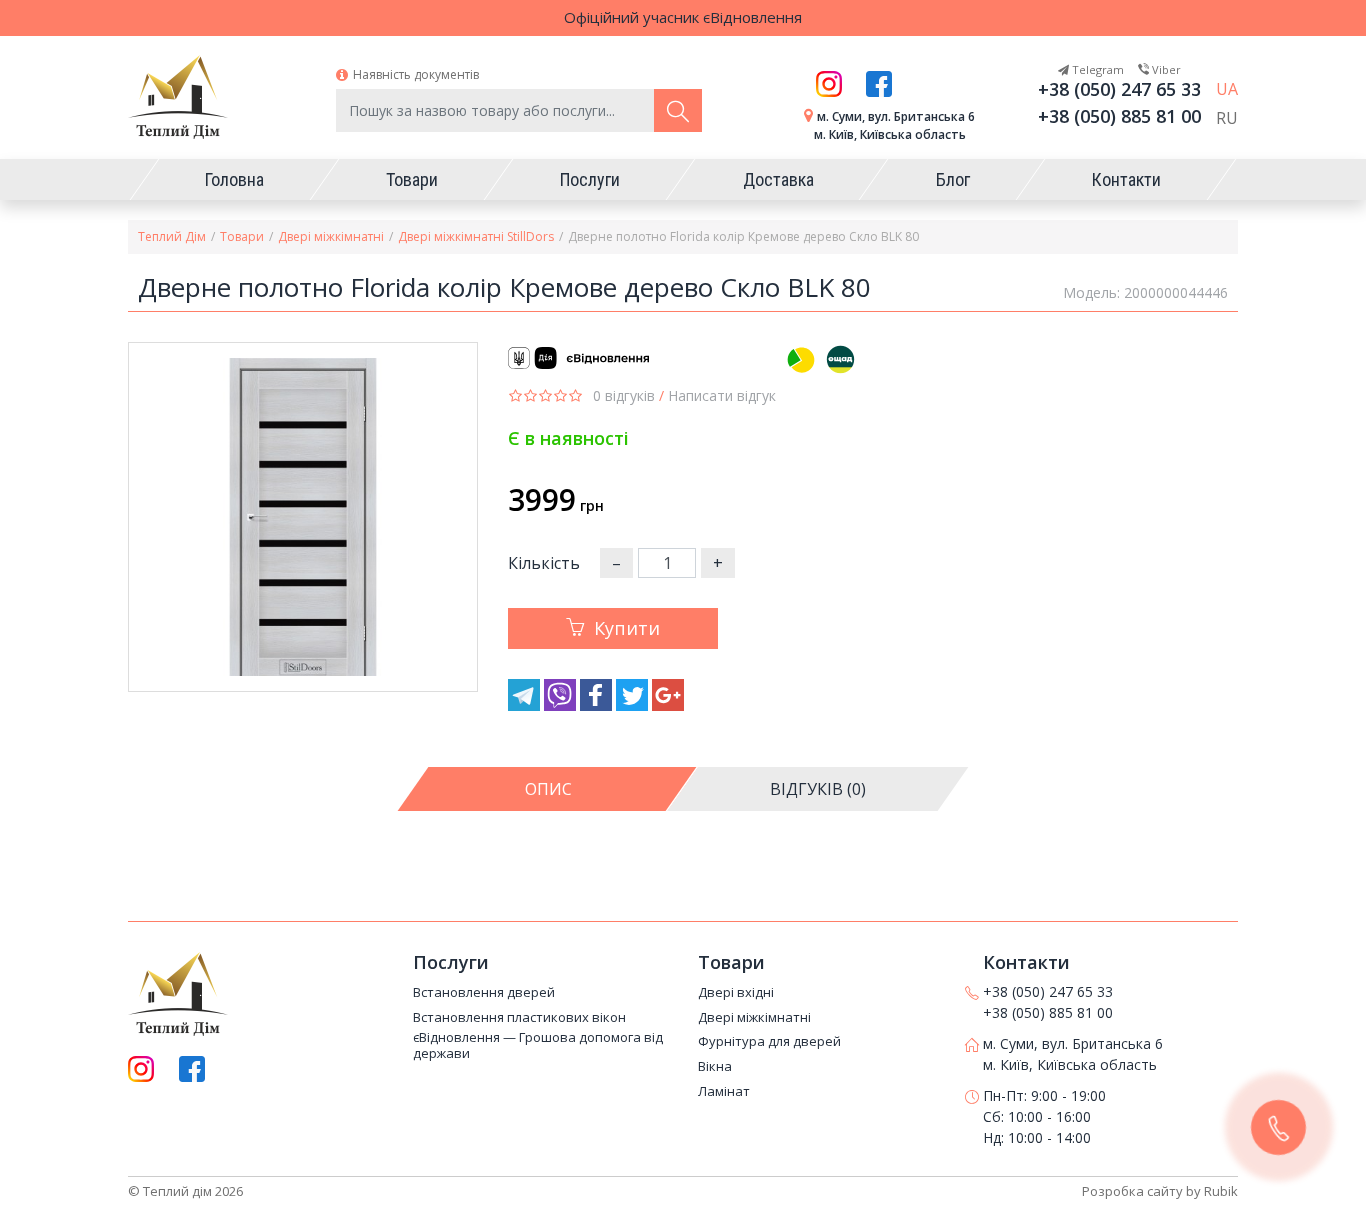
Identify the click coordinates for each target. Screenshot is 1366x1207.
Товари (242, 236)
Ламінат (724, 1092)
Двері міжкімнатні (331, 236)
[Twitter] (634, 705)
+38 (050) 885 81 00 (1119, 116)
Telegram (1096, 69)
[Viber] (562, 705)
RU (1227, 118)
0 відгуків (624, 395)
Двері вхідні (736, 993)
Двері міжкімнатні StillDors (476, 236)
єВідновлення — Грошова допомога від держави (538, 1045)
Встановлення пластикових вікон (519, 1018)
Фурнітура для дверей (769, 1042)
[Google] (668, 705)
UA (1227, 89)
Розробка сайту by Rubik (1160, 1191)
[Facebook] (598, 705)
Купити (627, 628)
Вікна (715, 1067)
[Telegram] (526, 705)
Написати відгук (722, 395)
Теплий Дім (172, 236)
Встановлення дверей (484, 993)
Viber (1165, 69)
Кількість (544, 563)
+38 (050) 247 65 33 (1119, 89)
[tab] (548, 789)
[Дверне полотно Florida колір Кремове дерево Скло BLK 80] (303, 517)
